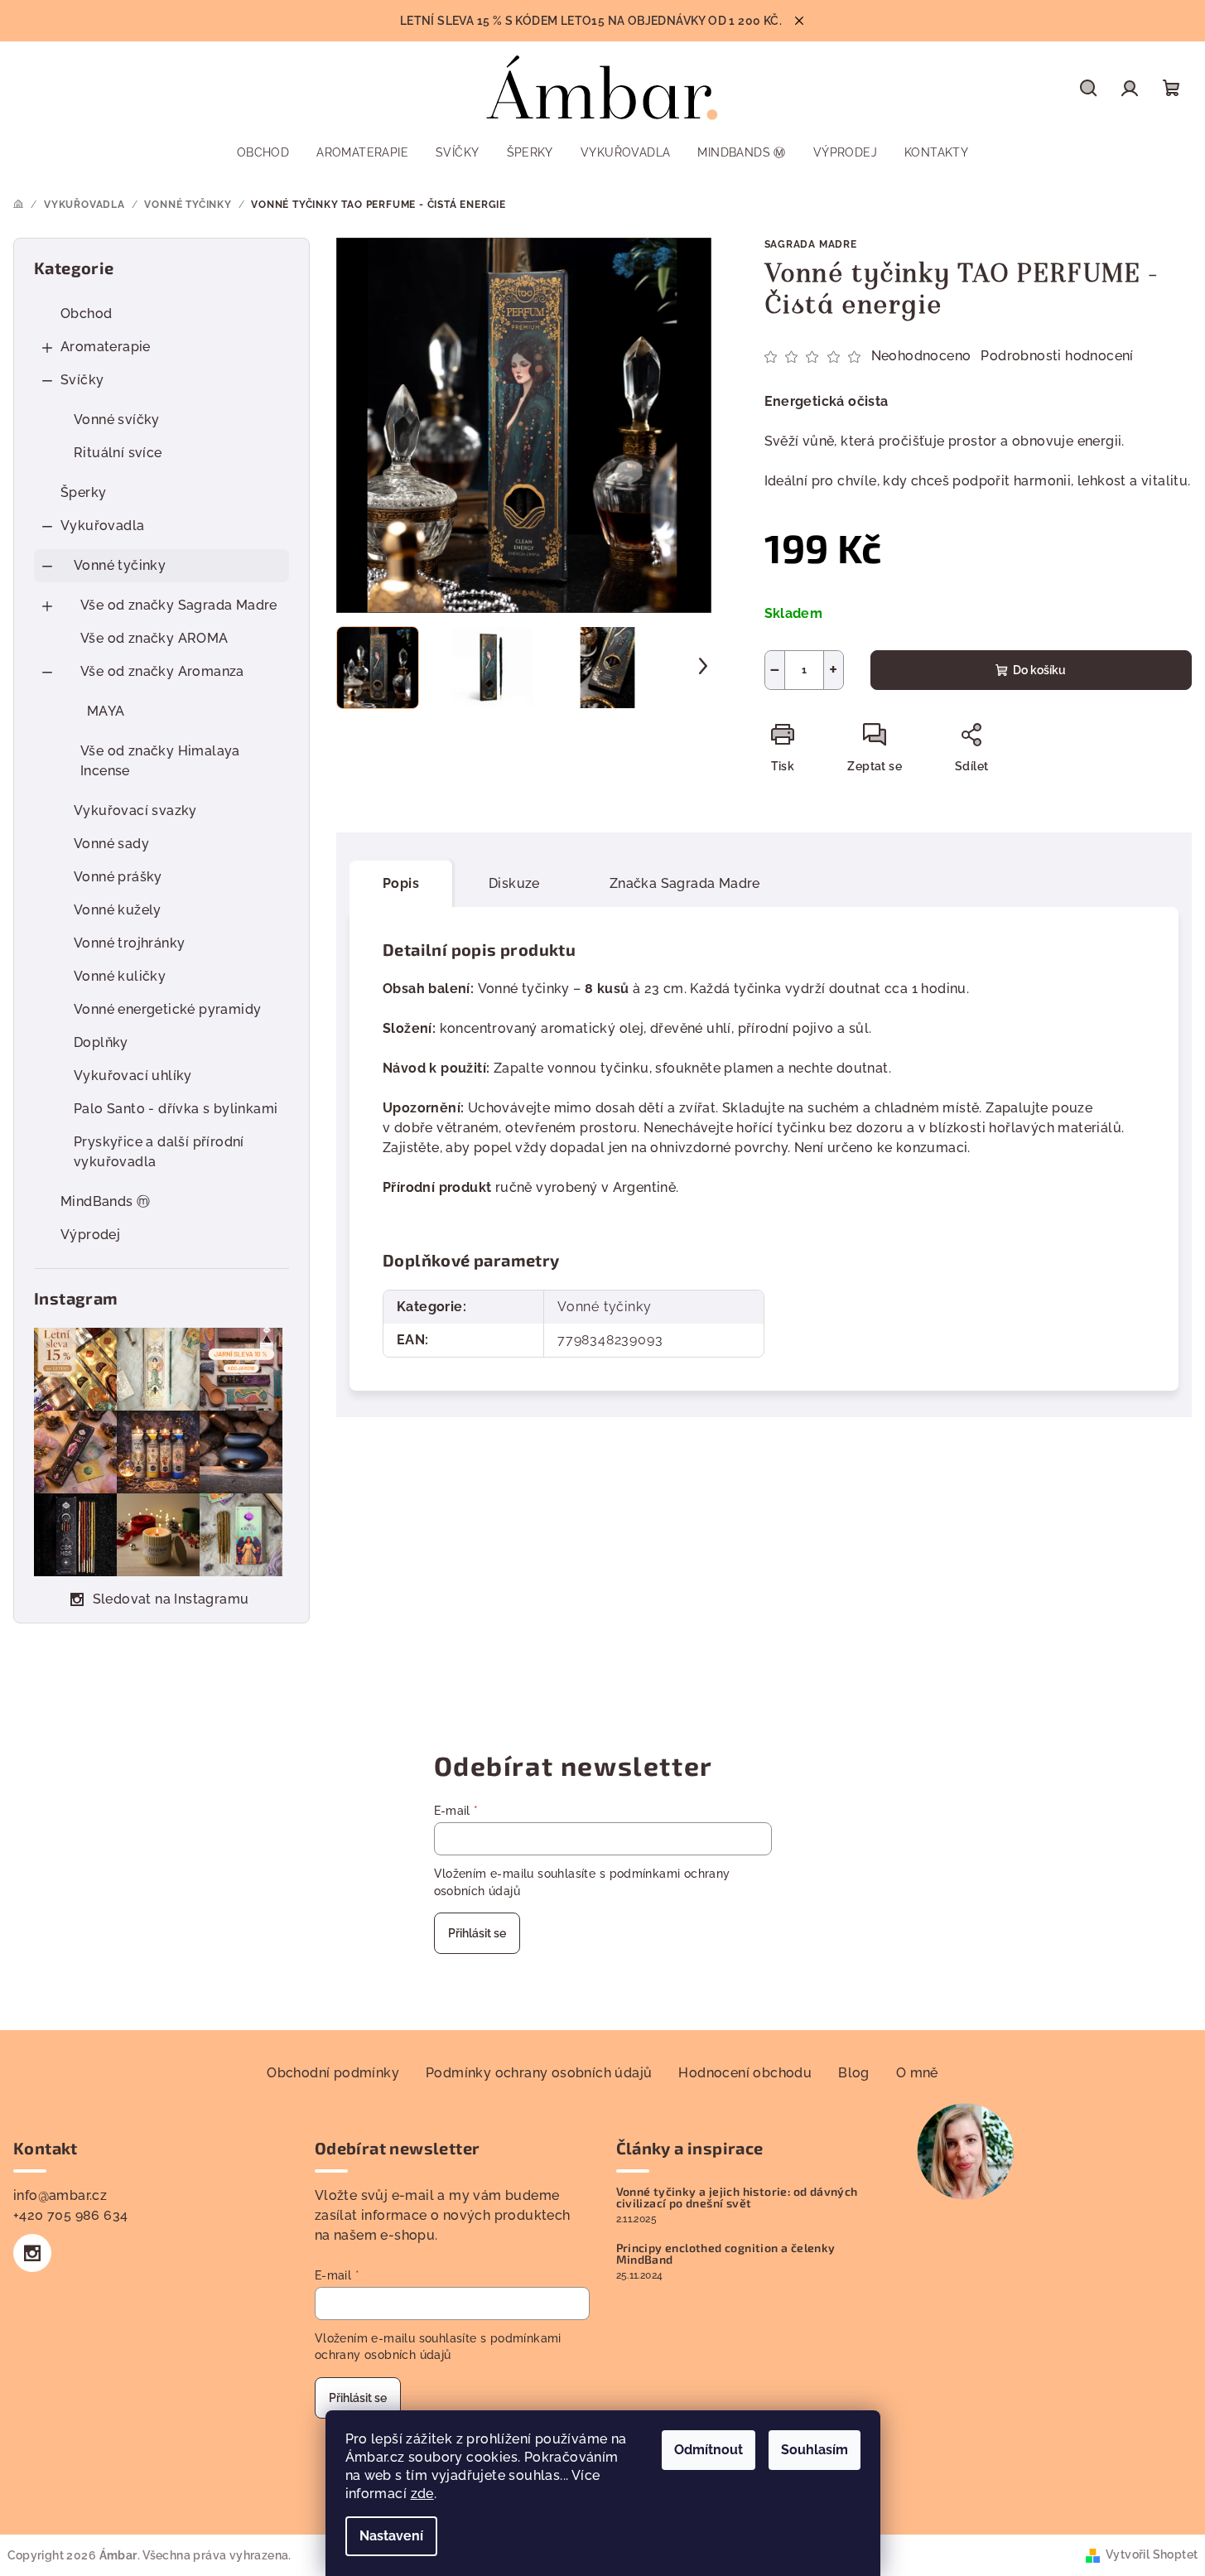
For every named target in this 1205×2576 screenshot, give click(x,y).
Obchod (86, 314)
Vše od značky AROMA (154, 638)
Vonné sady (111, 844)
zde (422, 2494)
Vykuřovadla (102, 526)
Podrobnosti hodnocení (1057, 356)
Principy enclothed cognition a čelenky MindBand (726, 2254)
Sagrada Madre (811, 244)
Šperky (83, 492)
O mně (917, 2073)
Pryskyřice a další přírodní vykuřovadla (159, 1152)
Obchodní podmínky (333, 2073)
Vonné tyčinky (120, 565)
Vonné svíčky (117, 420)
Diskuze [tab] (514, 883)
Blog (854, 2073)
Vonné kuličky (120, 976)
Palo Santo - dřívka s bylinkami (176, 1109)
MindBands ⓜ (105, 1201)
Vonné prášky (118, 877)
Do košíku (1039, 670)
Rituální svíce (118, 453)
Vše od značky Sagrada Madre (179, 605)
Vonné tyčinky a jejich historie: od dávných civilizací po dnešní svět (737, 2197)
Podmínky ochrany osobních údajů (539, 2073)
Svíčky (82, 380)
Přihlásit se (477, 1933)
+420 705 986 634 (70, 2215)
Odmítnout (709, 2450)
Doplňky (101, 1042)
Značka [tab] (685, 883)
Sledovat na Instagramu (171, 1599)
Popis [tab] (401, 883)
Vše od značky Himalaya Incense (160, 761)
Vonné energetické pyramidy (167, 1009)
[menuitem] (263, 152)
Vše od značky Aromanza (162, 671)
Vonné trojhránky (129, 943)
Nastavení (391, 2536)
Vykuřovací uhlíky (133, 1076)
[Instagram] (32, 2253)
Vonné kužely (118, 910)
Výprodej (90, 1235)
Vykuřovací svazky (135, 810)
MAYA (106, 711)
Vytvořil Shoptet (1152, 2554)
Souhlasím (815, 2450)
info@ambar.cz (60, 2195)
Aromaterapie (106, 347)
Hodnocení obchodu (745, 2073)
